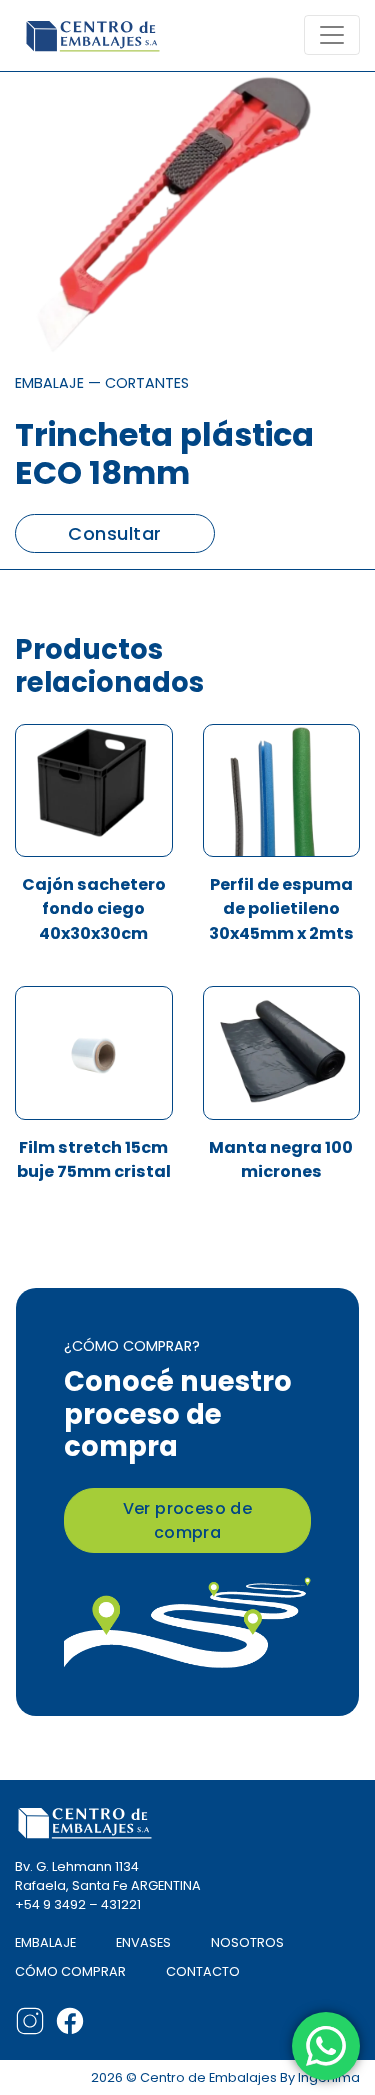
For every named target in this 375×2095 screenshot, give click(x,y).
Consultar (114, 533)
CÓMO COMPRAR (70, 1971)
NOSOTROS (247, 1942)
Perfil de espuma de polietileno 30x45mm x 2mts (281, 908)
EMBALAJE (45, 1942)
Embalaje (49, 383)
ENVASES (143, 1942)
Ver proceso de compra (188, 1520)
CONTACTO (203, 1971)
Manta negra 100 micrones (281, 1159)
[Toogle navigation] (332, 35)
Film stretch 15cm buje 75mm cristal (94, 1159)
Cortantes (147, 383)
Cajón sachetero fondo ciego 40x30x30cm (94, 908)
